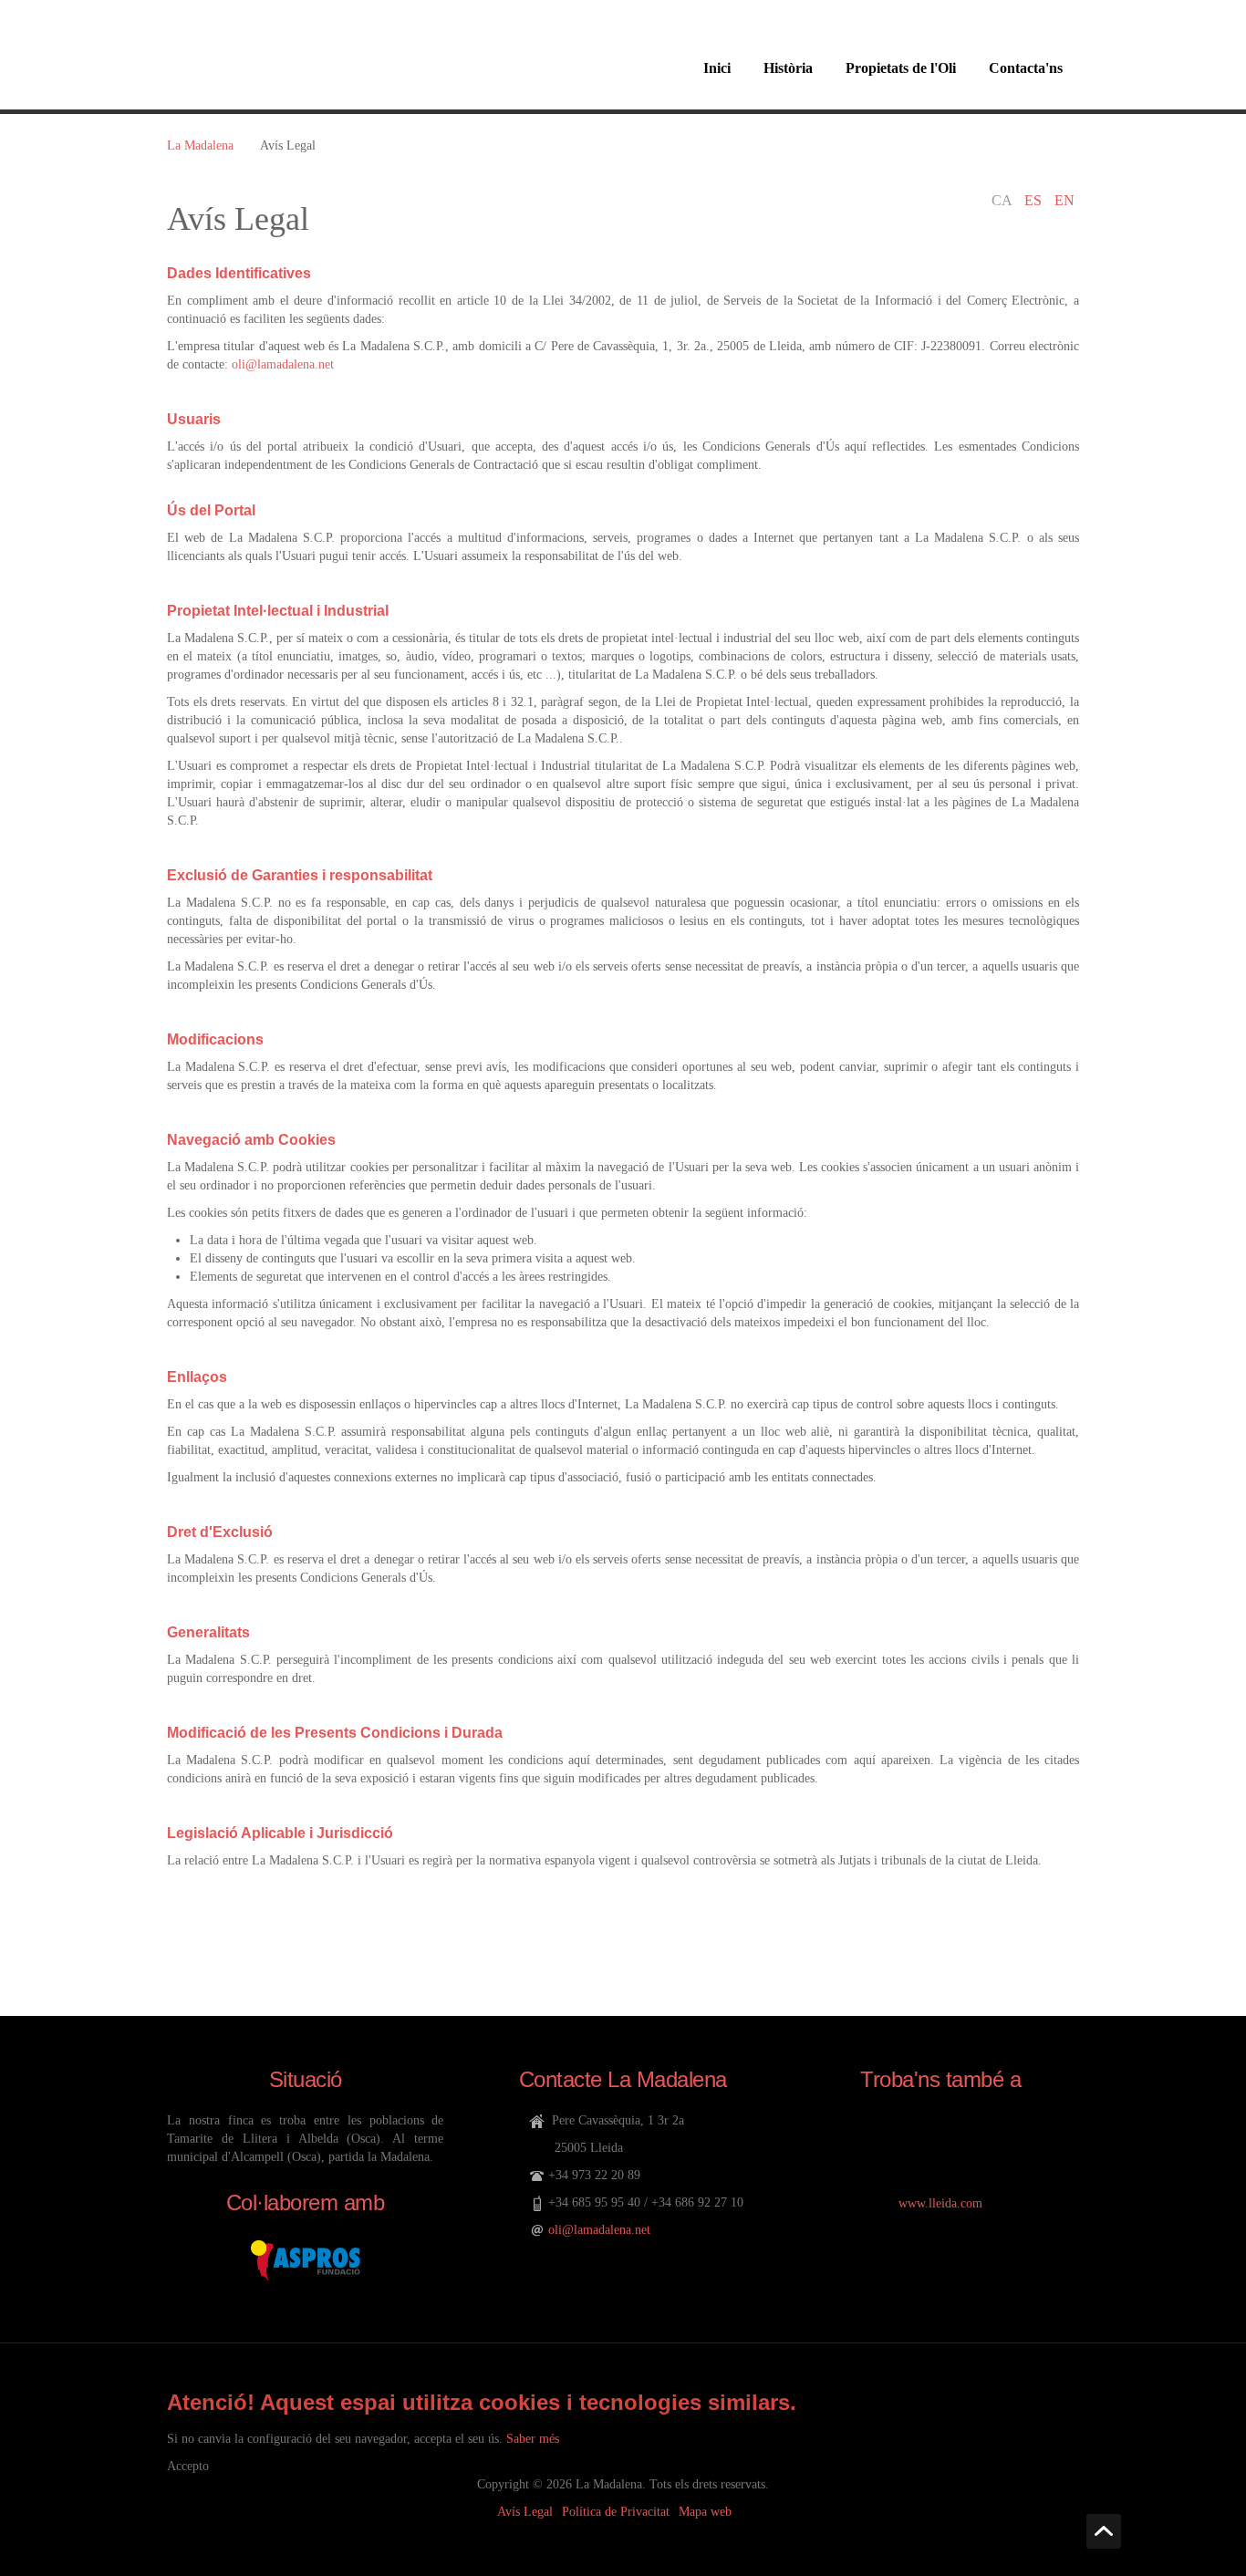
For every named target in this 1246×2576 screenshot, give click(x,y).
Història (788, 68)
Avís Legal (525, 2512)
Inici (717, 68)
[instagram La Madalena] (995, 2137)
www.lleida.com (940, 2203)
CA (1003, 200)
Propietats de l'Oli (901, 68)
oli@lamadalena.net (283, 364)
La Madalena (200, 145)
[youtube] (887, 2137)
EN (1064, 200)
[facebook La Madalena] (941, 2137)
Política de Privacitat (616, 2512)
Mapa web (705, 2512)
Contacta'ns (1026, 68)
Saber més (533, 2439)
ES (1035, 200)
